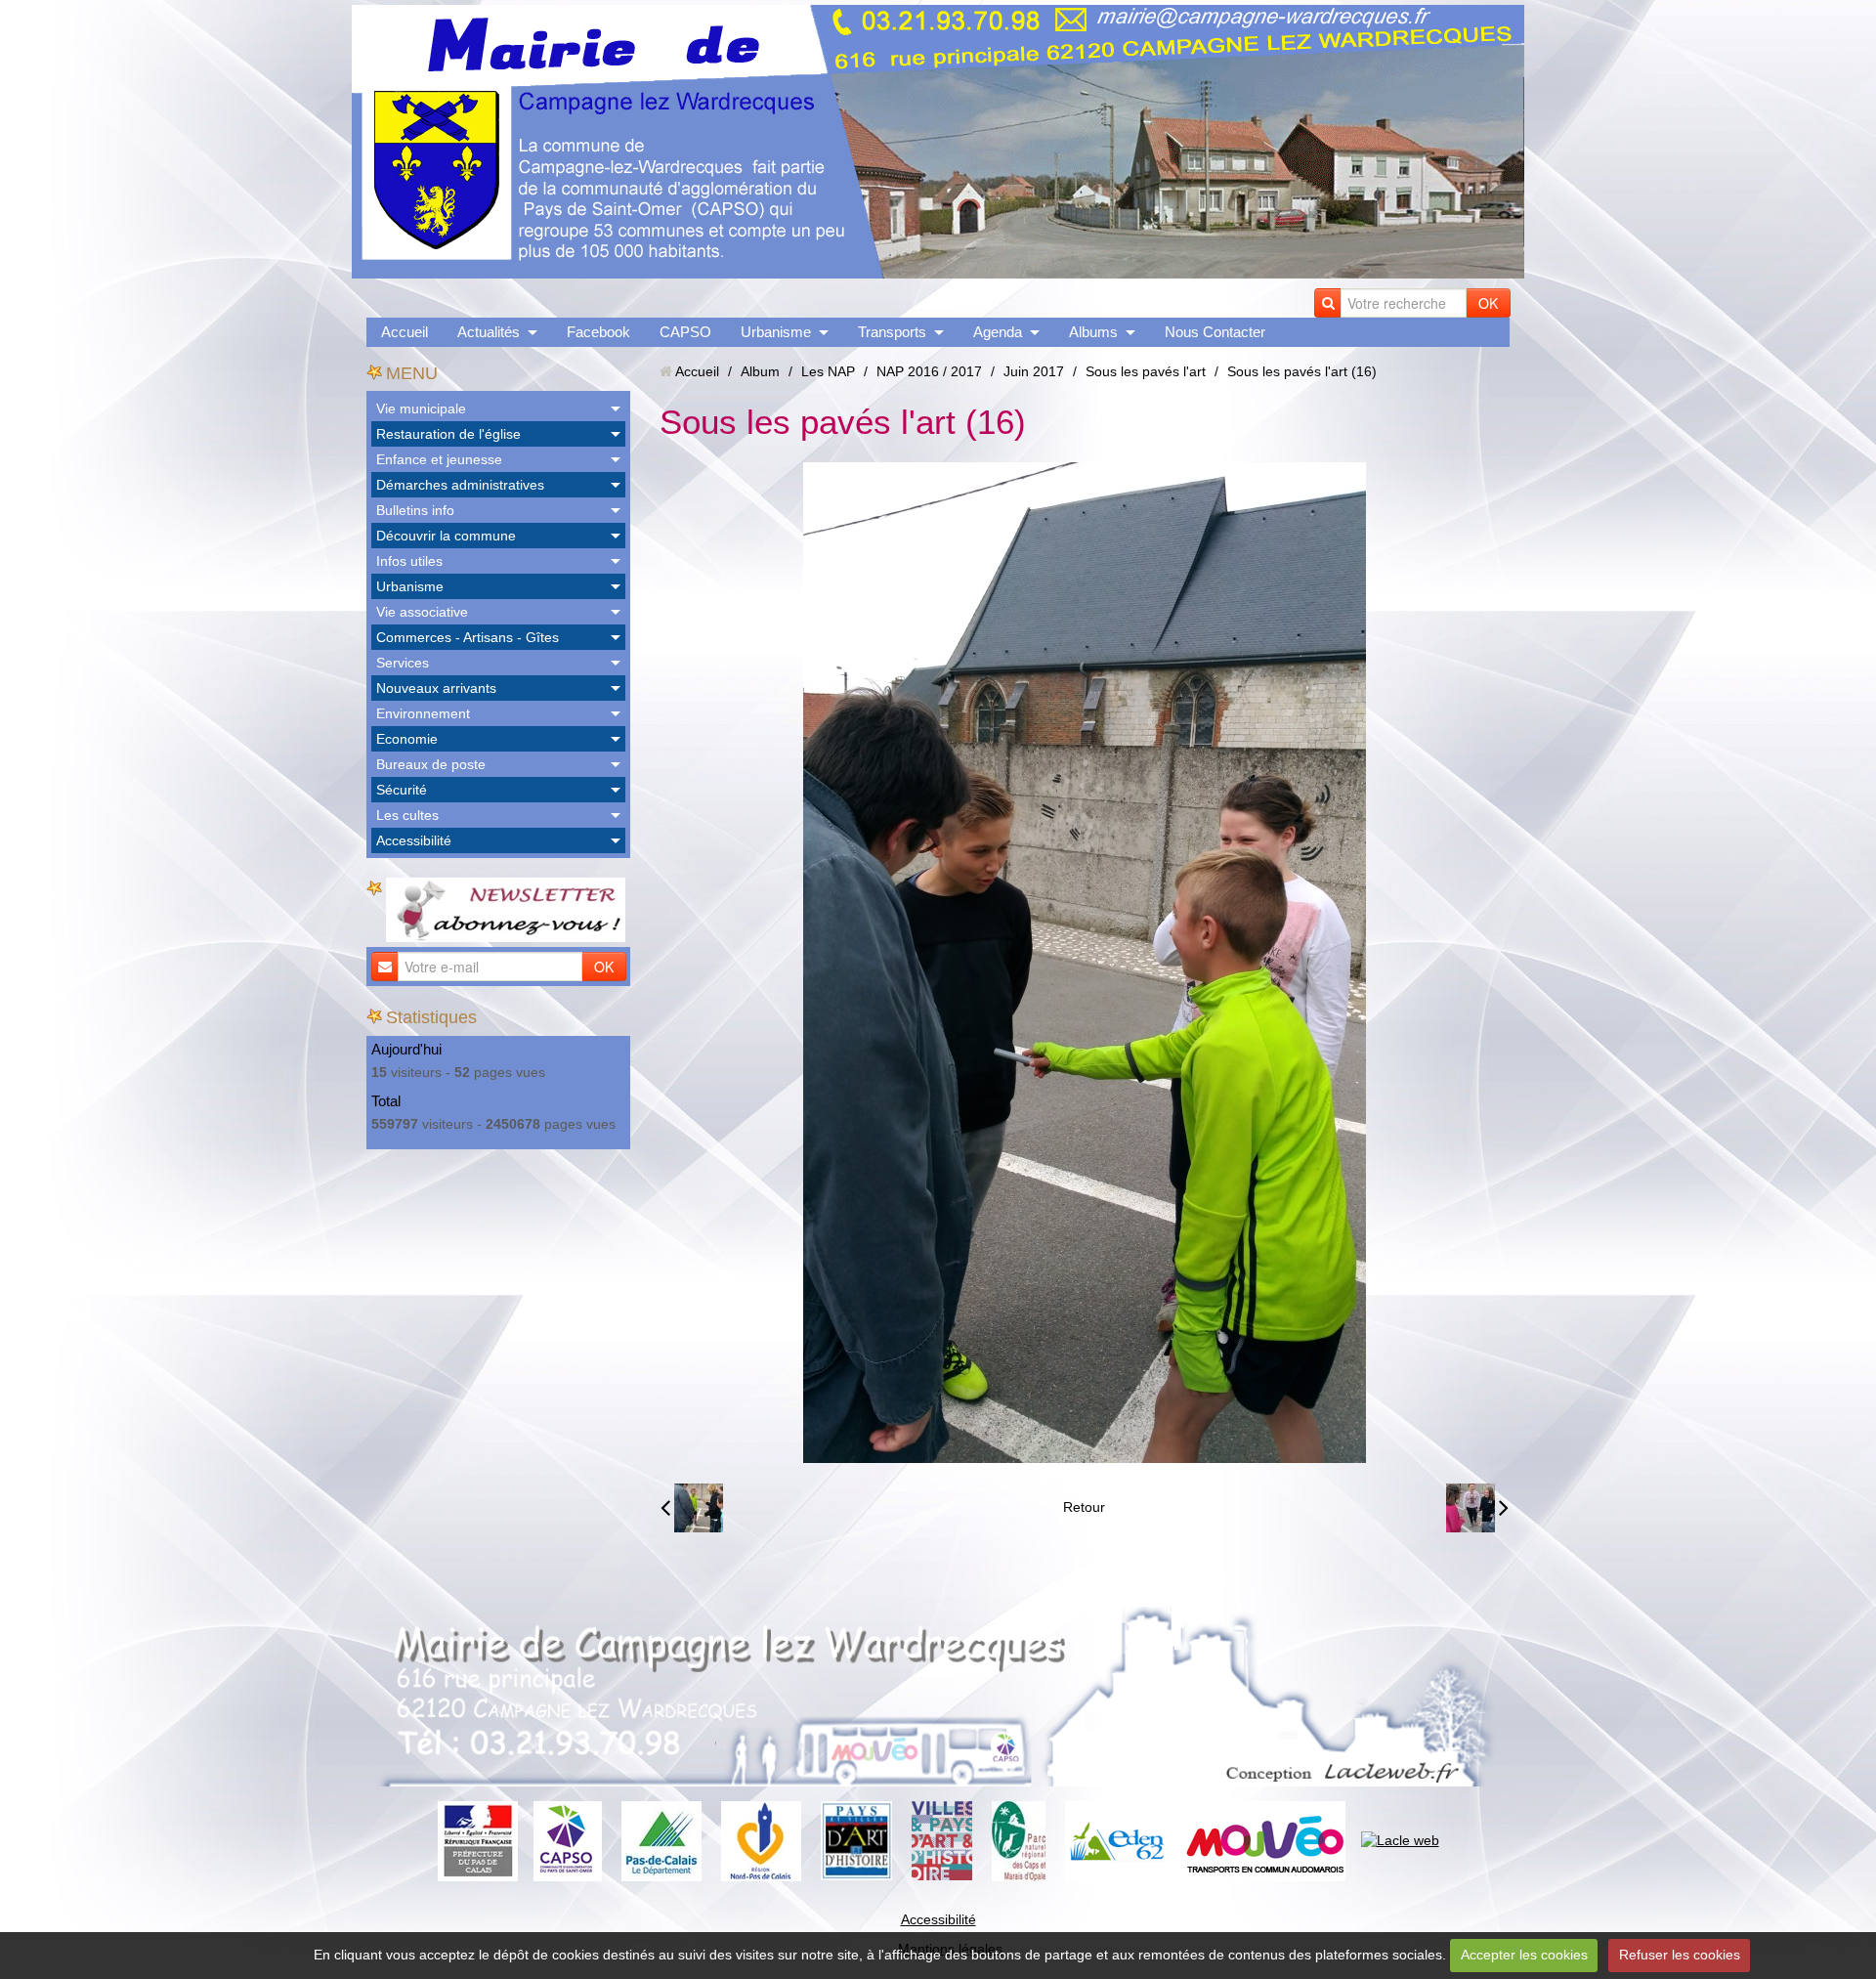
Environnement (423, 713)
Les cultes (407, 815)
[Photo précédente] (692, 1508)
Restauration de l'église (448, 434)
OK (1488, 303)
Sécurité (402, 790)
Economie (407, 739)
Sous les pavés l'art (1146, 371)
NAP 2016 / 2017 (929, 371)
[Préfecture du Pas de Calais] (478, 1839)
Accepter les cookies (1524, 1955)
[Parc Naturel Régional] (1019, 1839)
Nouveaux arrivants (436, 688)
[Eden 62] (1115, 1839)
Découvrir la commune (446, 536)
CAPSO (685, 332)
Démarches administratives (460, 485)
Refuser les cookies (1680, 1955)
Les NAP (828, 371)
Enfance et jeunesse (439, 459)
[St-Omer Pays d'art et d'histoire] (856, 1839)
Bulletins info (415, 510)
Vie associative (422, 612)
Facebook (598, 332)
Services (403, 663)
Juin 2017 (1034, 371)
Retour (1084, 1507)
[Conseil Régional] (761, 1839)
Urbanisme (776, 332)
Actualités (489, 332)
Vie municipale (421, 409)
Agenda (998, 332)
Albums (1093, 332)
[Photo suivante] (1477, 1508)
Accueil (405, 332)
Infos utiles (409, 561)
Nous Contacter (1215, 332)
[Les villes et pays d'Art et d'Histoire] (942, 1839)
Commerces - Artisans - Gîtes (468, 637)
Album (760, 371)
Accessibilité (414, 840)
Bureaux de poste (431, 764)
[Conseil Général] (661, 1839)
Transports (892, 332)
